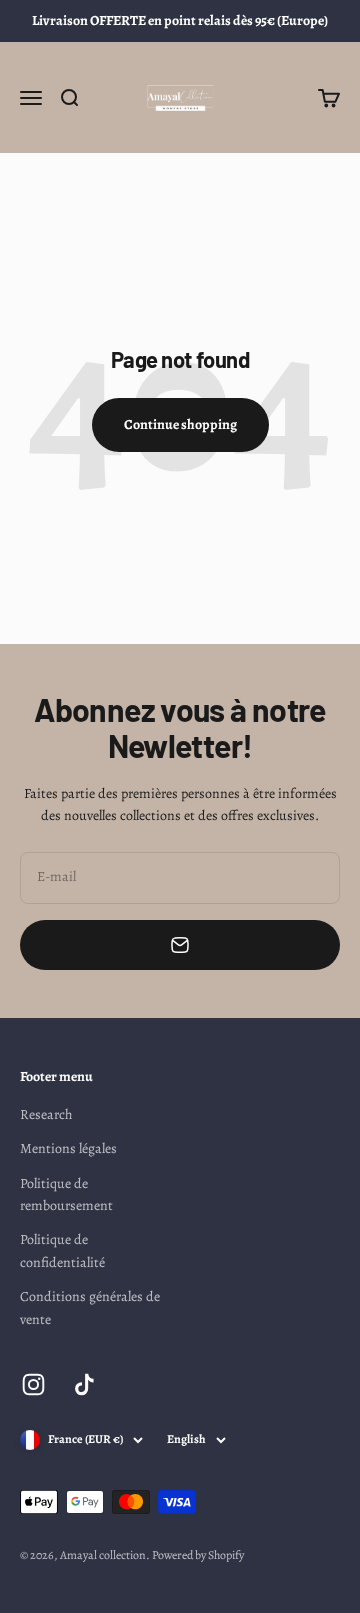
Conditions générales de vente (90, 1307)
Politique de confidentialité (62, 1250)
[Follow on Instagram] (33, 1384)
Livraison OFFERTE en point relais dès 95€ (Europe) (180, 20)
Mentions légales (68, 1148)
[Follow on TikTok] (84, 1384)
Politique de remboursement (66, 1194)
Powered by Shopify (198, 1555)
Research (46, 1114)
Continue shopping (180, 424)
